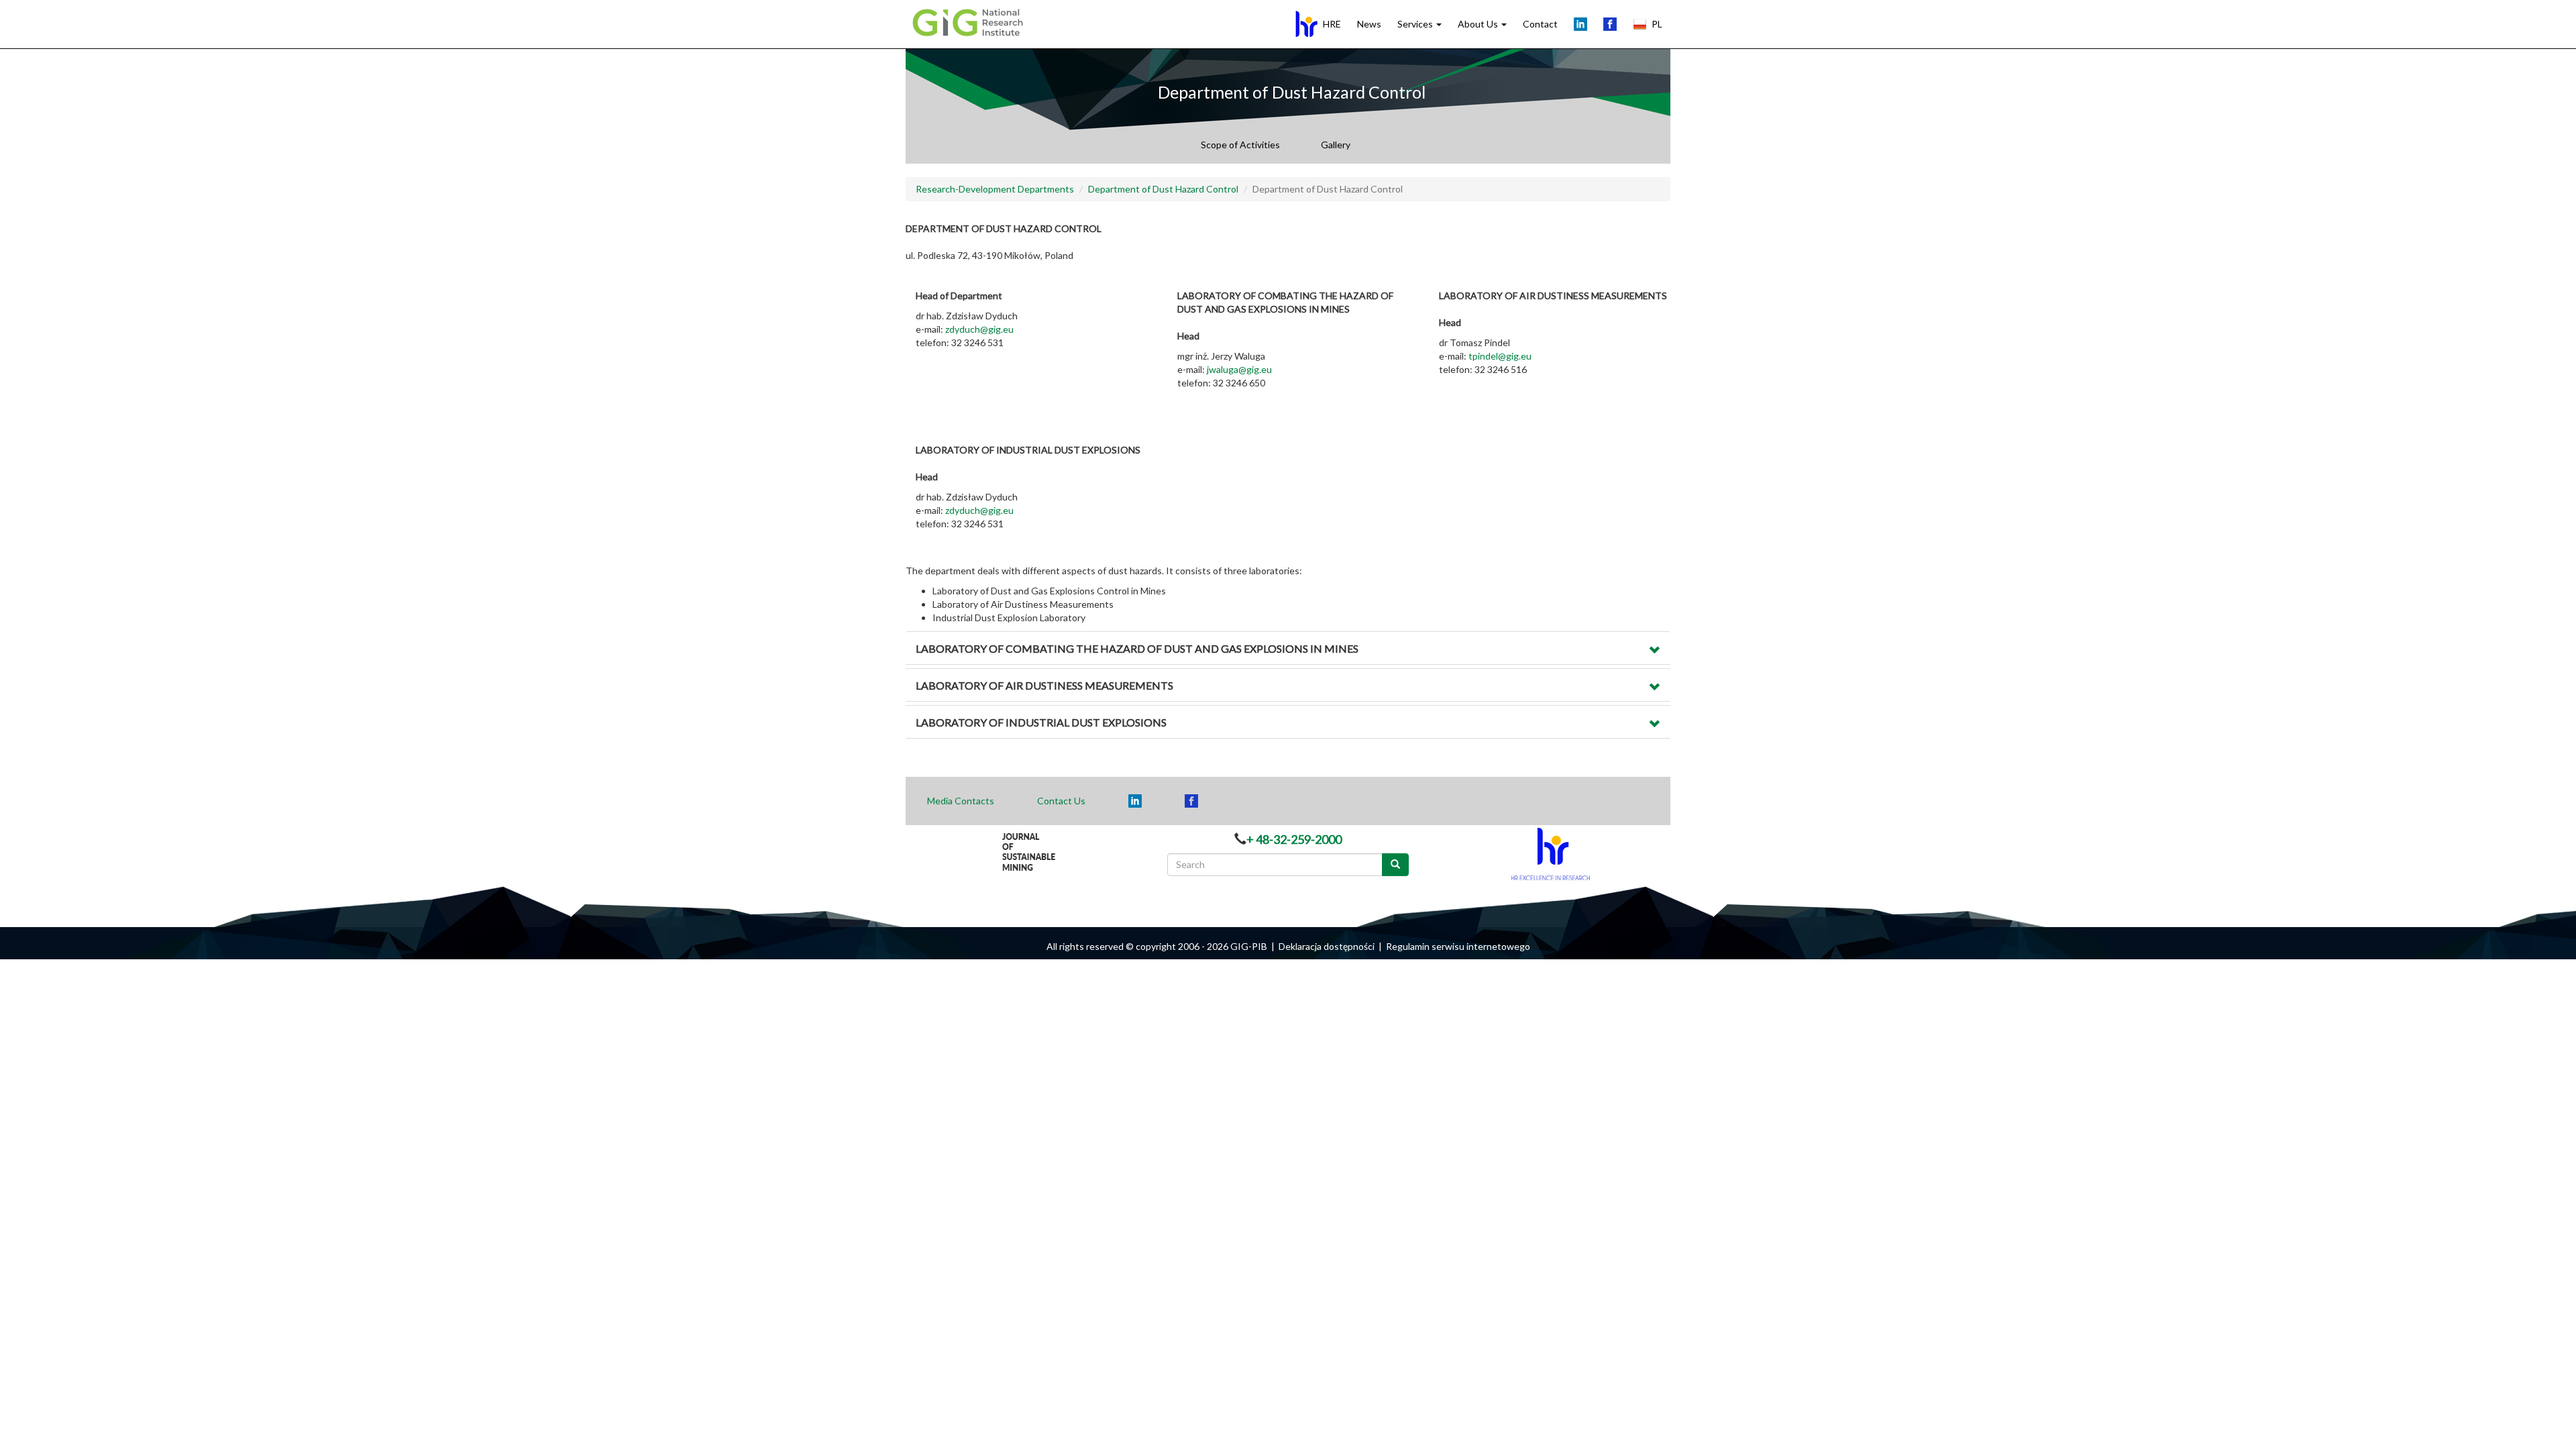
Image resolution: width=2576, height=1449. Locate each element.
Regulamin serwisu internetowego (1458, 946)
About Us (1479, 24)
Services (1416, 24)
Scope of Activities (1240, 145)
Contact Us (1061, 801)
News (1369, 24)
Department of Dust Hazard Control (1163, 189)
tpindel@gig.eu (1500, 356)
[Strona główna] (971, 21)
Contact (1540, 24)
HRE (1332, 24)
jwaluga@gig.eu (1239, 369)
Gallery (1336, 145)
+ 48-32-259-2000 (1294, 839)
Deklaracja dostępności (1327, 946)
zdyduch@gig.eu (979, 329)
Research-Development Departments (995, 189)
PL (1657, 24)
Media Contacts (961, 801)
